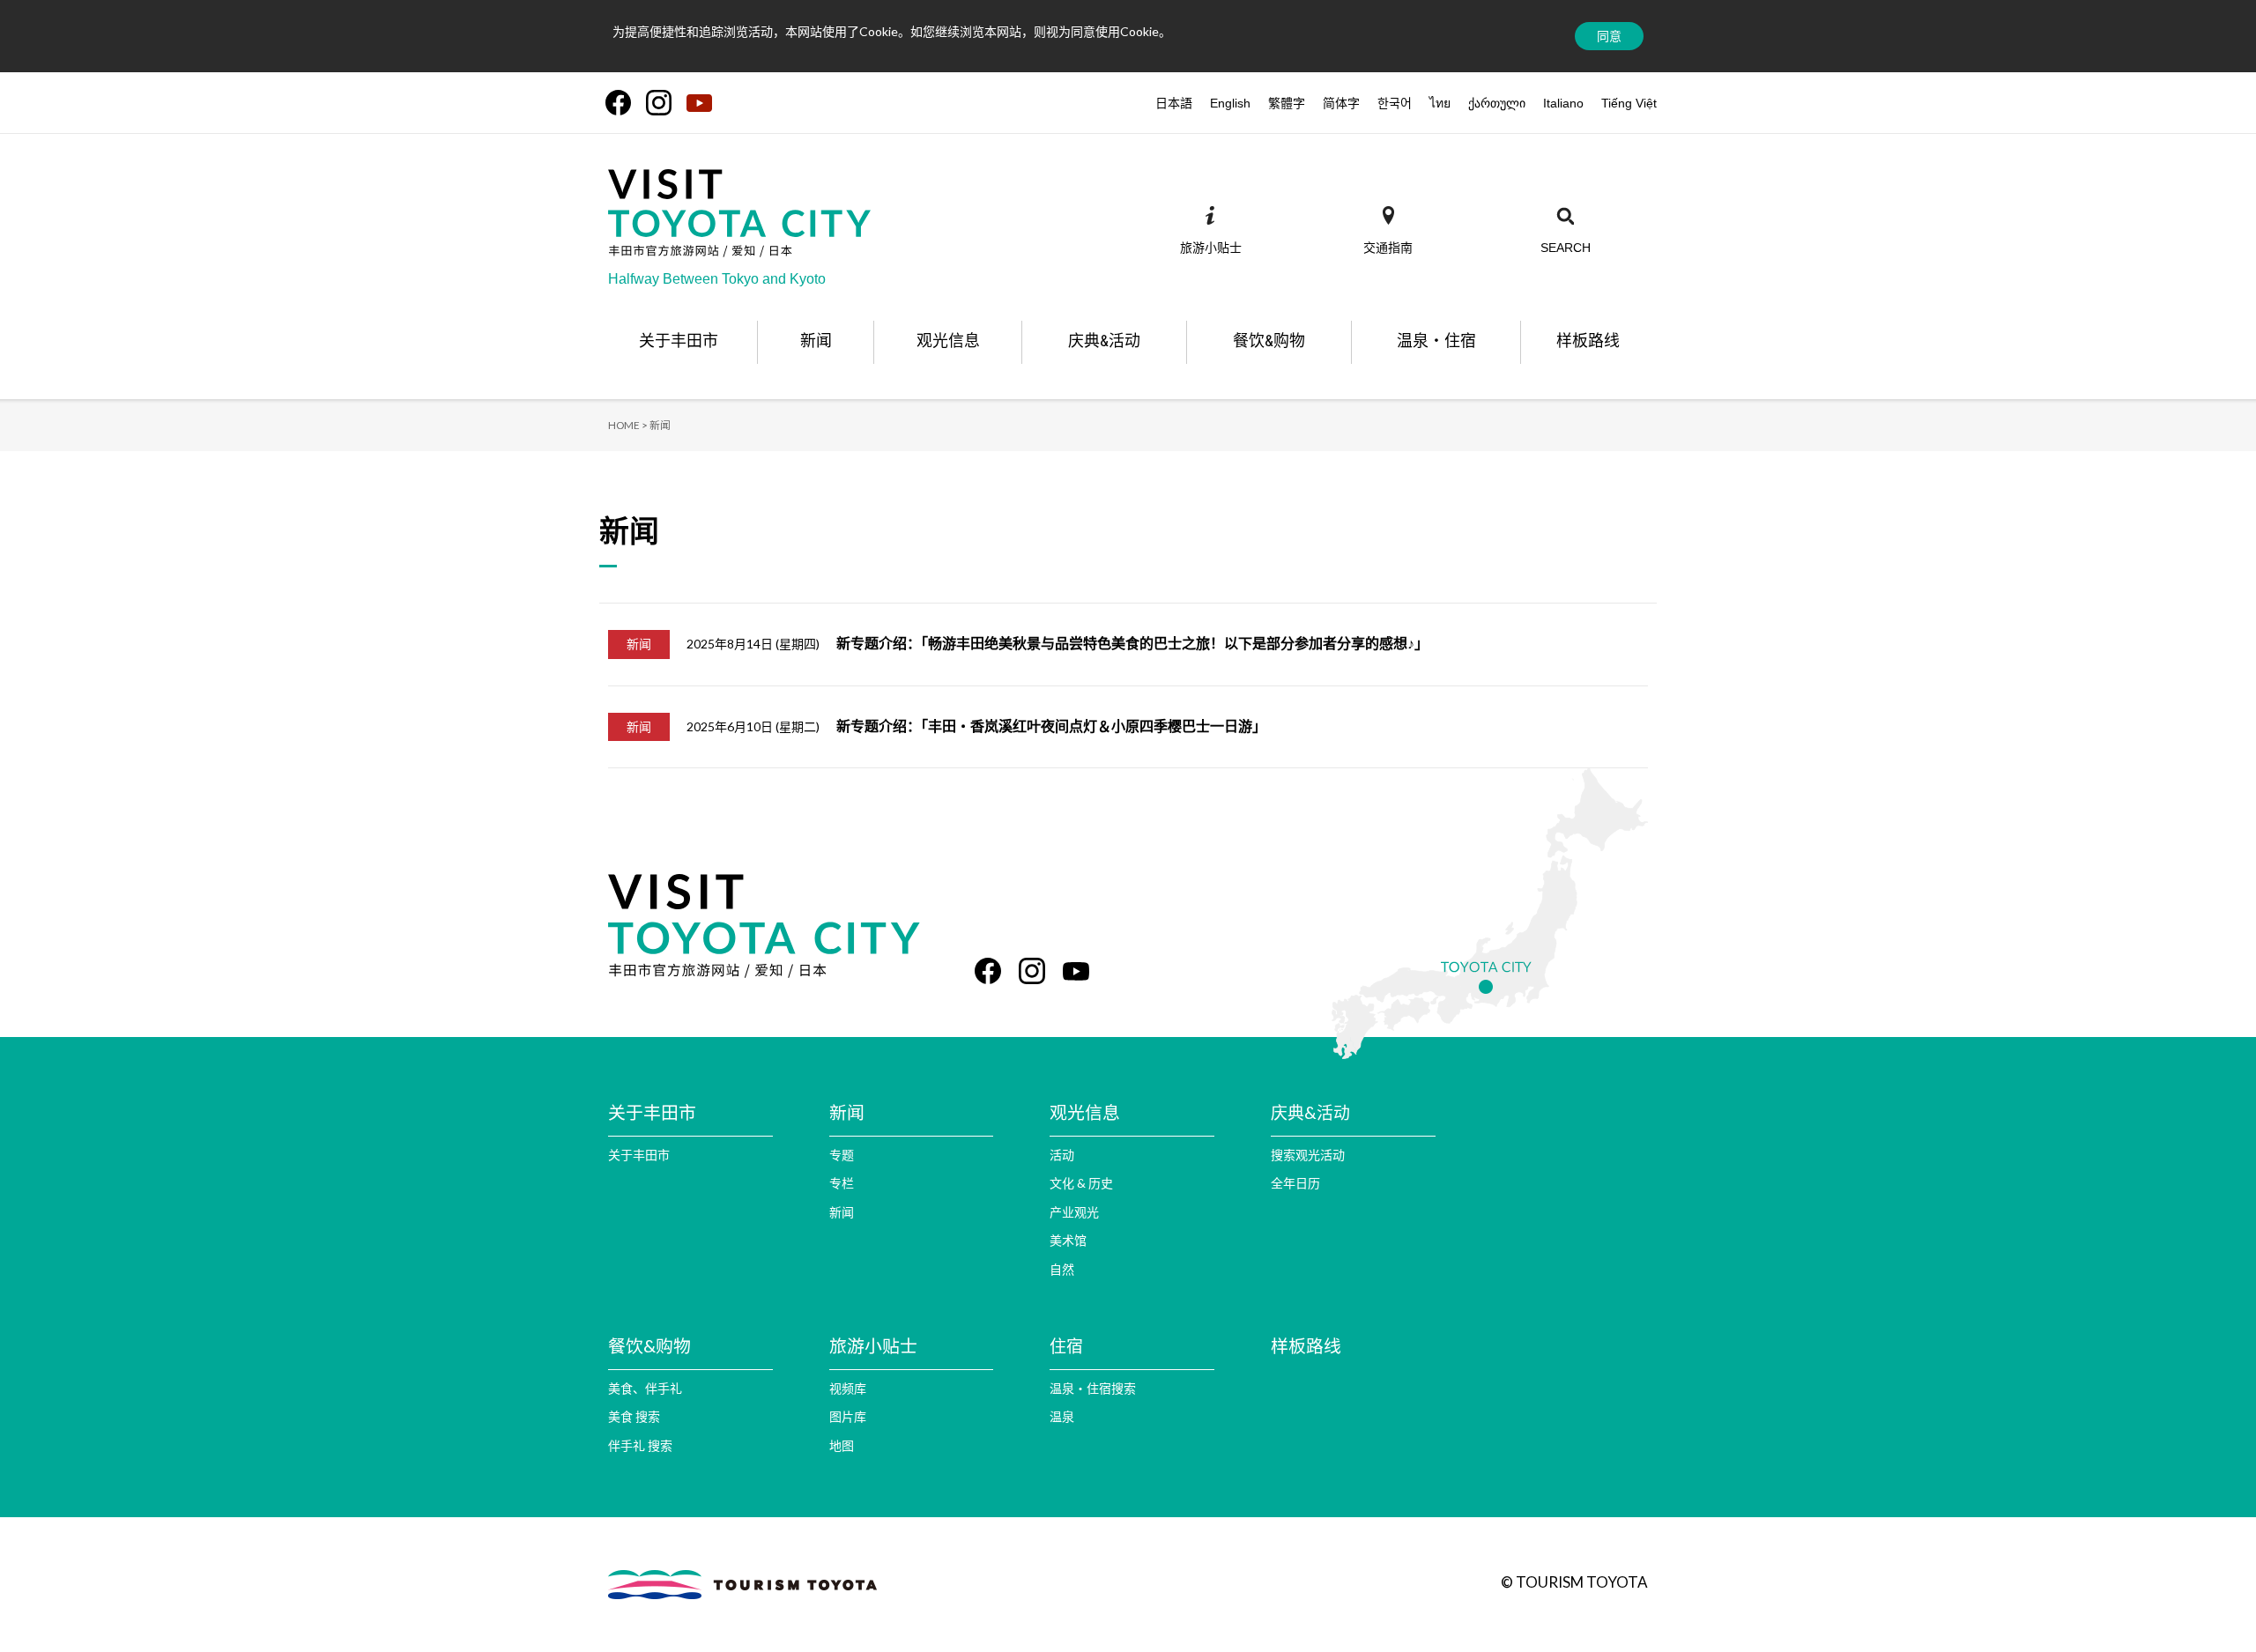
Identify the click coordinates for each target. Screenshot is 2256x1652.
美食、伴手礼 (645, 1388)
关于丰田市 (639, 1155)
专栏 (842, 1183)
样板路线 (1306, 1345)
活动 (1062, 1155)
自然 (1062, 1269)
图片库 (848, 1416)
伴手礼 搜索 (640, 1445)
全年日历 (1295, 1183)
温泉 (1062, 1416)
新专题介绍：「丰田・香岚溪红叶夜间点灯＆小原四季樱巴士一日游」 (1051, 726)
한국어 (1395, 103)
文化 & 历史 (1081, 1183)
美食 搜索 (634, 1416)
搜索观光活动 (1308, 1155)
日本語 (1174, 103)
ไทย (1440, 103)
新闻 (842, 1212)
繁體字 (1287, 103)
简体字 (1341, 103)
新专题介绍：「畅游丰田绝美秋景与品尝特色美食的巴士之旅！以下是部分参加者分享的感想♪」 (1132, 643)
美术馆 (1068, 1240)
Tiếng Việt (1629, 103)
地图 (842, 1445)
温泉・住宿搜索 (1093, 1388)
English (1230, 103)
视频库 (848, 1388)
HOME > (628, 425)
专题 (842, 1155)
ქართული (1497, 103)
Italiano (1563, 103)
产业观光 (1074, 1212)
